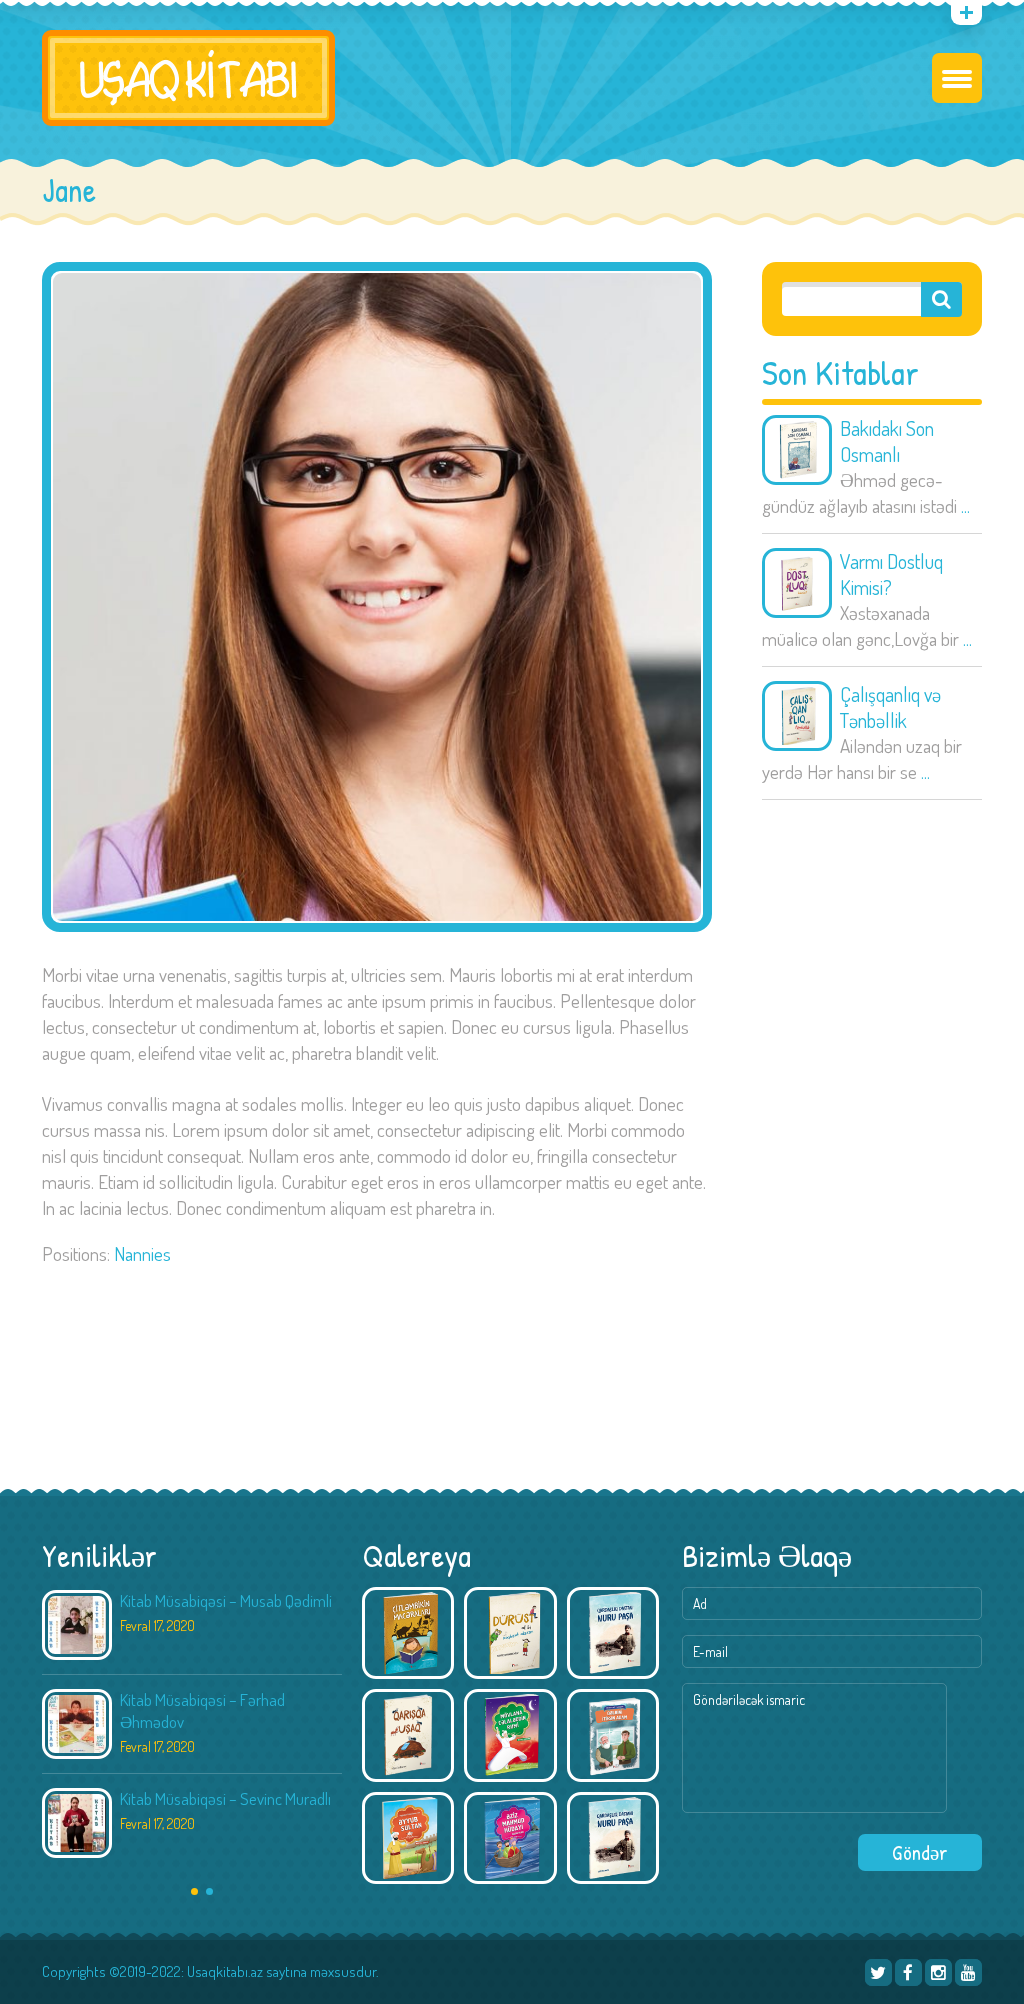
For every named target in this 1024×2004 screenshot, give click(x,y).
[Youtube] (968, 1972)
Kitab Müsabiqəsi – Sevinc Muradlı (225, 1798)
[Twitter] (878, 1972)
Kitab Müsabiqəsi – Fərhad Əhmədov (202, 1710)
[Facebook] (908, 1972)
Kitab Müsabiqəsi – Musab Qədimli (226, 1600)
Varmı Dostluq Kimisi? (891, 574)
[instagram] (938, 1972)
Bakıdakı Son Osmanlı (887, 441)
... (965, 505)
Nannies (142, 1253)
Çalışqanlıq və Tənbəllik (890, 707)
